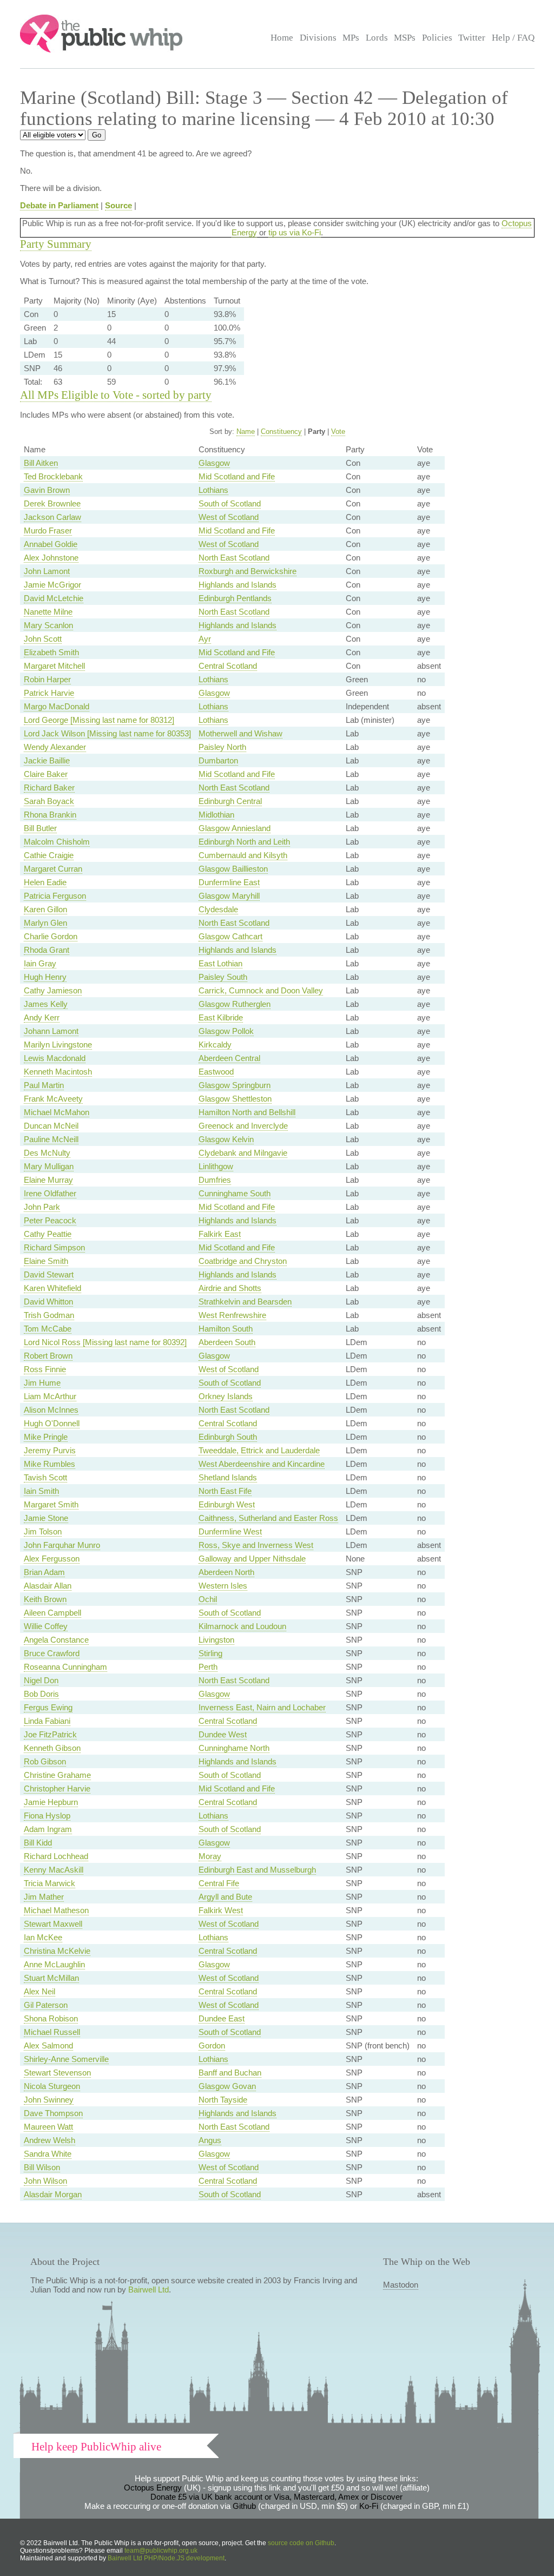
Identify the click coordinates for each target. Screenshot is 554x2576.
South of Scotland (230, 503)
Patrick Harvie (49, 693)
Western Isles (223, 1586)
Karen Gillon (45, 909)
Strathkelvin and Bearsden (245, 1302)
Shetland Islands (228, 1477)
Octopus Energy (153, 2488)
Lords (377, 38)
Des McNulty (47, 1153)
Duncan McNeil (51, 1126)
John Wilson (45, 2181)
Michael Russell (52, 2032)
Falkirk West (221, 1910)
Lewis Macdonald (55, 1058)
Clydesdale (218, 909)
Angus (210, 2140)
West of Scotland (229, 517)
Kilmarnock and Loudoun (242, 1626)
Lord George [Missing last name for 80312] (99, 720)
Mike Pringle (46, 1437)
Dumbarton (218, 760)
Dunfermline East (229, 882)
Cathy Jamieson (53, 990)
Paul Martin (44, 1085)
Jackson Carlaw (52, 517)
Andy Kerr (42, 1017)
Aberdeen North (226, 1572)
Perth (208, 1667)
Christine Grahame (57, 1775)
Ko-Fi (369, 2506)
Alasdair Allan (48, 1586)
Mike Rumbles (50, 1464)
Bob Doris (41, 1694)
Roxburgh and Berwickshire (248, 571)
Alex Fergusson (52, 1559)
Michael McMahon (57, 1112)
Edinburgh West (227, 1504)
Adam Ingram (48, 1829)
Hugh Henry (45, 977)
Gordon (212, 2045)
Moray (210, 1856)
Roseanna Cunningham (65, 1667)
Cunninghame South (235, 1193)
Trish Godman (49, 1315)
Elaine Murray (48, 1180)
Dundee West (223, 1734)
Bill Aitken (41, 463)
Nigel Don (41, 1680)
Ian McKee (43, 1937)
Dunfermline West (230, 1531)
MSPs (405, 38)
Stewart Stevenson (57, 2073)
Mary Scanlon (48, 625)
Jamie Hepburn (51, 1802)
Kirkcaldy (215, 1045)
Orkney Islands (226, 1396)
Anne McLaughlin (54, 1964)
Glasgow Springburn (235, 1085)
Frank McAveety (53, 1099)
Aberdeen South (227, 1342)
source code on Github (301, 2543)
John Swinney (49, 2100)
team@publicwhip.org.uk (161, 2551)
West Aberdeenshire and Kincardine (262, 1464)
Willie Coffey (46, 1626)
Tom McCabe (48, 1329)
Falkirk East (220, 1234)
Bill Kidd (38, 1843)
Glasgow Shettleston (235, 1099)
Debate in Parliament (59, 205)
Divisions (318, 38)
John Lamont (47, 571)
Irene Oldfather (50, 1193)
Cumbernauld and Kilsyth (243, 855)
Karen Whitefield (52, 1288)
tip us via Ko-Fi (295, 232)
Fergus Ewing (48, 1707)
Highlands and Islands (238, 585)
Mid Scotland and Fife (237, 476)
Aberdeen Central (229, 1058)
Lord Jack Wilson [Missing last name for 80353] (107, 733)
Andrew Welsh (50, 2140)
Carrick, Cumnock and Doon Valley (261, 990)
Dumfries (215, 1180)
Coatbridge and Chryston (243, 1261)
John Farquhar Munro (62, 1545)
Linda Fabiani (47, 1721)
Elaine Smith (46, 1261)
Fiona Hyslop (47, 1816)
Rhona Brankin (50, 815)
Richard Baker (49, 788)
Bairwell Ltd (149, 2290)
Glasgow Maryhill (229, 896)
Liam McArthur (50, 1396)
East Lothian (220, 963)
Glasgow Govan (227, 2086)
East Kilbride (221, 1017)
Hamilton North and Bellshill (247, 1112)
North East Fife (225, 1491)
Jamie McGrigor (52, 585)
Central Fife (219, 1883)
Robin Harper (47, 679)
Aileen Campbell (52, 1613)
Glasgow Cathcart (230, 936)
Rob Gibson (45, 1761)
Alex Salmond (48, 2045)
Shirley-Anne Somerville (66, 2059)
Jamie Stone (46, 1518)
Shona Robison (51, 2018)
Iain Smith (41, 1491)
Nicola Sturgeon (52, 2086)
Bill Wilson (42, 2167)
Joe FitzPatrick (50, 1734)
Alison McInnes (51, 1410)
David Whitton (48, 1302)
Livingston (216, 1640)
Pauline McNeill (51, 1139)
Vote (338, 431)
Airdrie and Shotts (230, 1288)
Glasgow (214, 463)
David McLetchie (54, 598)
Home (282, 38)
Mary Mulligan (49, 1166)
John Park (42, 1207)
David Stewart (49, 1274)
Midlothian (216, 815)
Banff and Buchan (230, 2073)
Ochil (208, 1599)
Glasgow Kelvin (226, 1139)
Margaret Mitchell (54, 666)
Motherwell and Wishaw (240, 733)
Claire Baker (46, 774)
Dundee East (222, 2018)
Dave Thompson (53, 2113)
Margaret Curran (53, 869)
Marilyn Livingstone (58, 1045)
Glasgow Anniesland (235, 828)
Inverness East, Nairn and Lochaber (262, 1707)
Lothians (213, 490)
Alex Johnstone (51, 558)
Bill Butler (40, 828)
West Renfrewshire (232, 1315)
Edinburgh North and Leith (244, 842)
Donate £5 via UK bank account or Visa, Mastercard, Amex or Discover (276, 2497)
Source (118, 205)
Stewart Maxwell (53, 1924)
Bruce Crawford (52, 1653)
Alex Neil (39, 1991)
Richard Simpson (54, 1247)
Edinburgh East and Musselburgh (257, 1870)
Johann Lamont (51, 1031)
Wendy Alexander (55, 747)
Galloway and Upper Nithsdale (252, 1559)
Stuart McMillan (51, 1978)
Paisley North (222, 747)
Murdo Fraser (48, 531)
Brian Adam (44, 1572)
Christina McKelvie (57, 1951)
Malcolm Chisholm (57, 842)
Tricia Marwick (50, 1883)
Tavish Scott (45, 1477)
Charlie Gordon (51, 936)
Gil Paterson (46, 2005)
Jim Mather (44, 1897)
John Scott (43, 639)
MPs (351, 38)
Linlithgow (216, 1166)
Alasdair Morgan (53, 2194)
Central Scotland (228, 666)
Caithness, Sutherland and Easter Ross (268, 1518)
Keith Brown (45, 1599)
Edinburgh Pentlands (235, 598)
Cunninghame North (234, 1748)
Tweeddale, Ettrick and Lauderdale (259, 1450)
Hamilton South (226, 1329)
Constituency (281, 431)
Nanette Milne (48, 612)
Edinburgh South (228, 1437)
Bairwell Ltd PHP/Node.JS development (166, 2558)
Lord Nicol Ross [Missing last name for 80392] (105, 1342)
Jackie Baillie (47, 760)
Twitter (472, 38)
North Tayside (223, 2100)
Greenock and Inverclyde (243, 1126)
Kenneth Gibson (52, 1748)
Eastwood (216, 1072)
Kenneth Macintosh (58, 1072)
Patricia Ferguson (55, 896)
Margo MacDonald (57, 706)
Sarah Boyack (49, 801)
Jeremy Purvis (50, 1450)
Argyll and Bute (225, 1897)
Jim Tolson (43, 1531)
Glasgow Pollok (226, 1031)
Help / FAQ (513, 38)
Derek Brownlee (52, 503)
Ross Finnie (45, 1369)
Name (246, 431)
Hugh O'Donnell (52, 1423)
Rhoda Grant (47, 950)
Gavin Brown (47, 490)
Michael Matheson (56, 1910)
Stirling (210, 1653)
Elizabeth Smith (51, 652)
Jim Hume (42, 1383)
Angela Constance (56, 1640)
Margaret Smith (51, 1504)
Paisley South (223, 977)
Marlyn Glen (45, 923)
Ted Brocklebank (53, 476)
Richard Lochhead (56, 1856)
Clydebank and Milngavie (243, 1153)
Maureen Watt (48, 2127)
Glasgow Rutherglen (235, 1004)
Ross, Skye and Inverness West (256, 1545)
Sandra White (48, 2154)
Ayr (205, 639)
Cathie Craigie (49, 855)
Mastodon (401, 2285)
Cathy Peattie (48, 1234)
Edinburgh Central (230, 801)
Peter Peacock (50, 1220)
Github (244, 2506)
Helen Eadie (45, 882)
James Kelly (46, 1004)
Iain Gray (40, 963)
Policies (437, 38)
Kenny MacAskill (54, 1870)
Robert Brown (48, 1356)
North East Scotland (234, 558)
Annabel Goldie (51, 544)
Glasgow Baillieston (233, 869)
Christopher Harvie (57, 1788)
